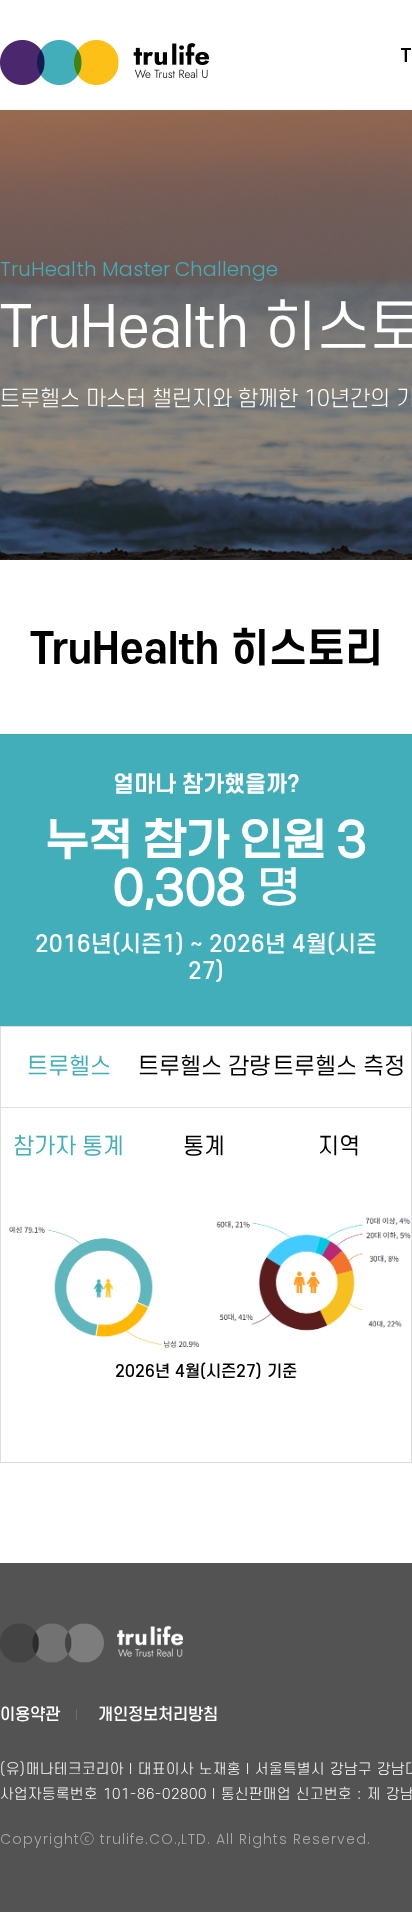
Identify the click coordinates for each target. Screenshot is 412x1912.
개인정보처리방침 (158, 1715)
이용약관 (30, 1715)
